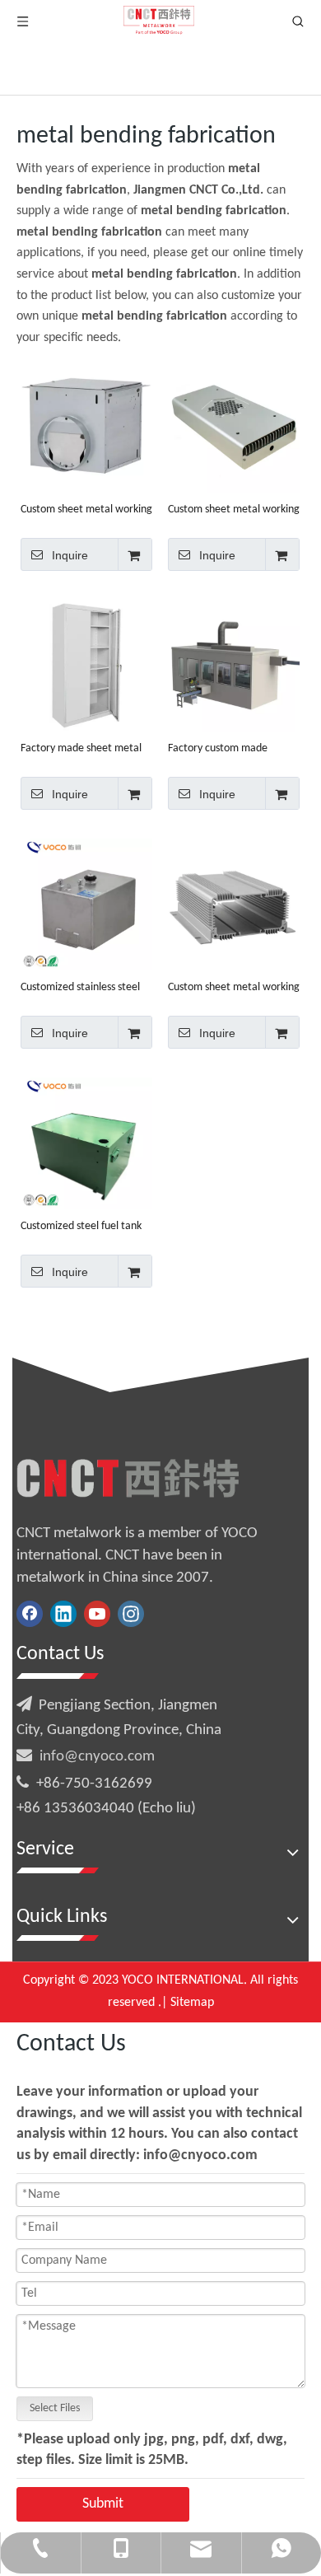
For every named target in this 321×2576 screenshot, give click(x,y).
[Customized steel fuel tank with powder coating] (86, 1144)
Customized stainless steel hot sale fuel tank (80, 988)
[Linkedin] (63, 1614)
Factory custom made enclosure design (218, 749)
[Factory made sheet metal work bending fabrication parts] (86, 666)
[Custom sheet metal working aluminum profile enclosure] (234, 905)
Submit (103, 2504)
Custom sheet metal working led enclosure (234, 510)
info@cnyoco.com (97, 1757)
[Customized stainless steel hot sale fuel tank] (86, 905)
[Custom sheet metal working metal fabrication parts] (86, 427)
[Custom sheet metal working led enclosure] (234, 427)
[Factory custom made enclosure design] (234, 666)
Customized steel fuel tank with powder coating (81, 1227)
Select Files (55, 2408)
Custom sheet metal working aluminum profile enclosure (234, 988)
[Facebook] (30, 1614)
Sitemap (192, 2003)
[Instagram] (131, 1614)
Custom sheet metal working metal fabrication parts (86, 510)
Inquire (70, 555)
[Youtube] (97, 1614)
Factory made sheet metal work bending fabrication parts (81, 749)
